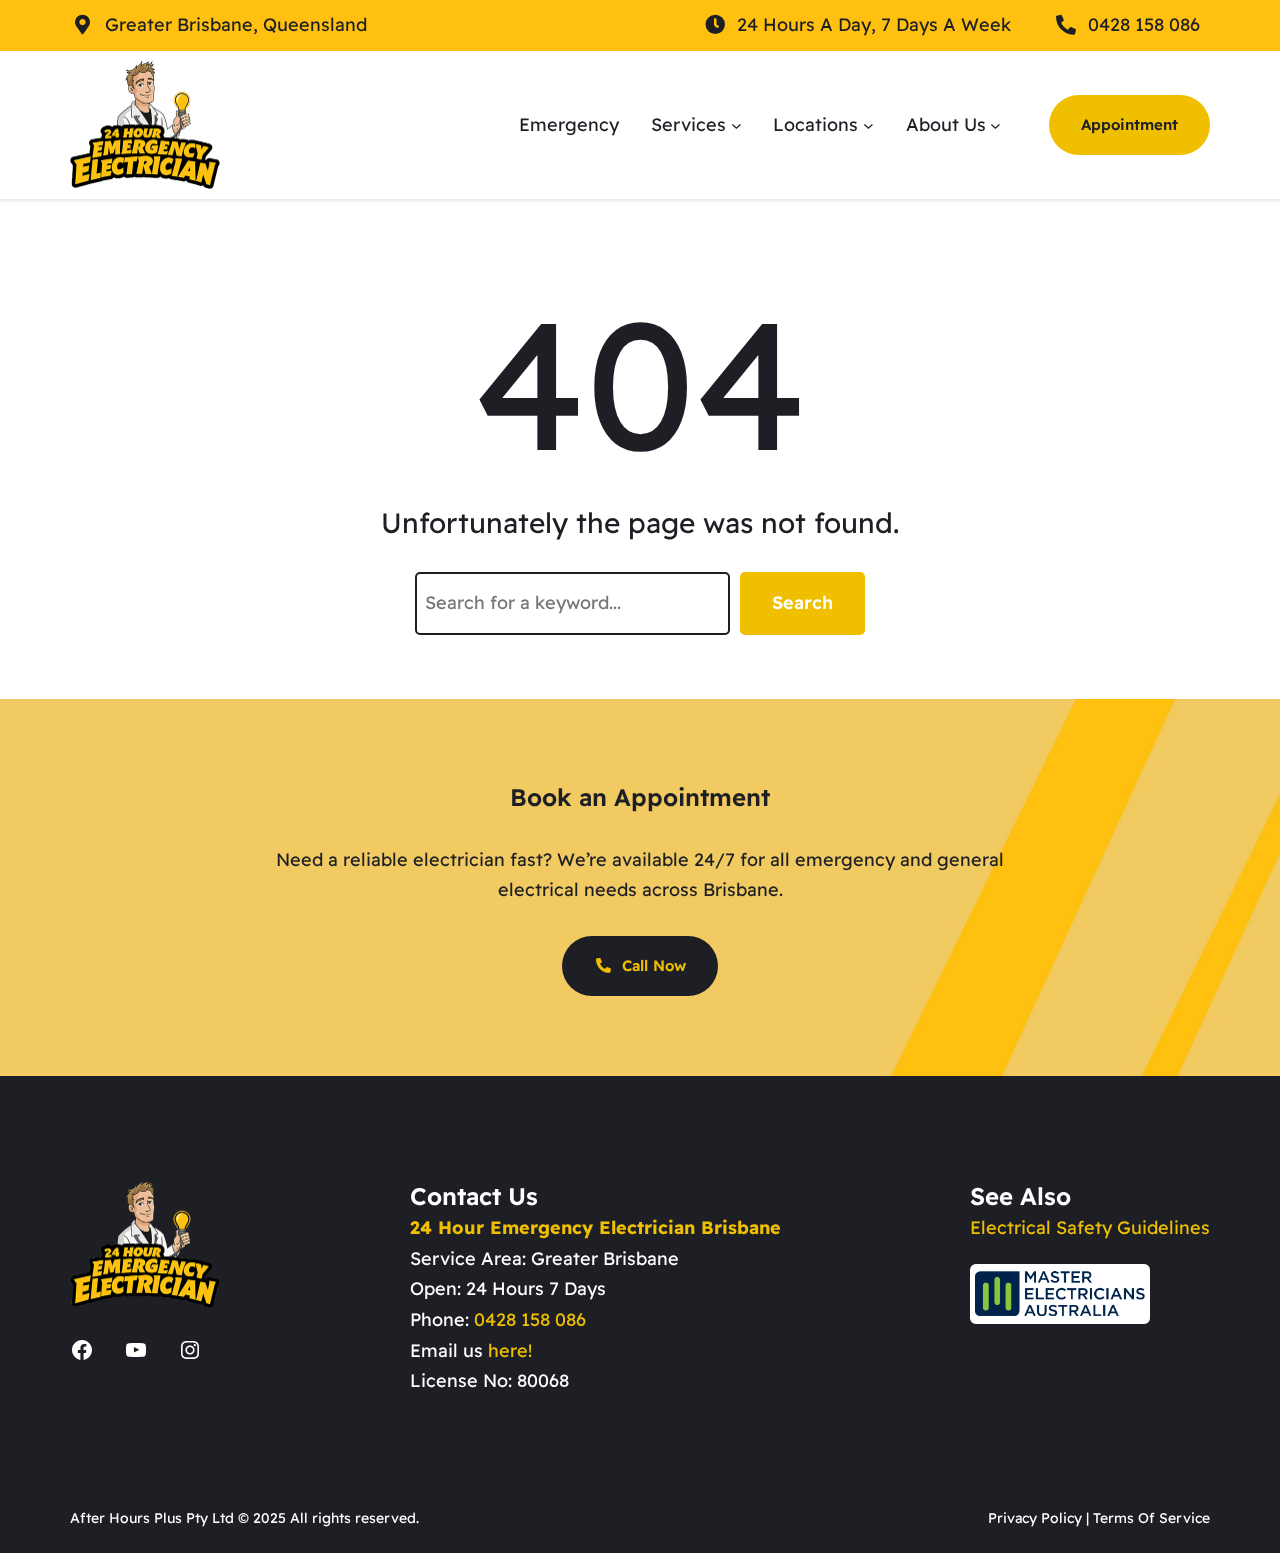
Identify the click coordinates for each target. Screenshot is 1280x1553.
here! (510, 1350)
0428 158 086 (530, 1319)
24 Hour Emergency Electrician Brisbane (595, 1227)
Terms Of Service (1151, 1518)
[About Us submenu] (995, 124)
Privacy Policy (1035, 1518)
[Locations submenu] (868, 124)
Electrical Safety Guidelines (1090, 1227)
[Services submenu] (736, 124)
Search (802, 602)
